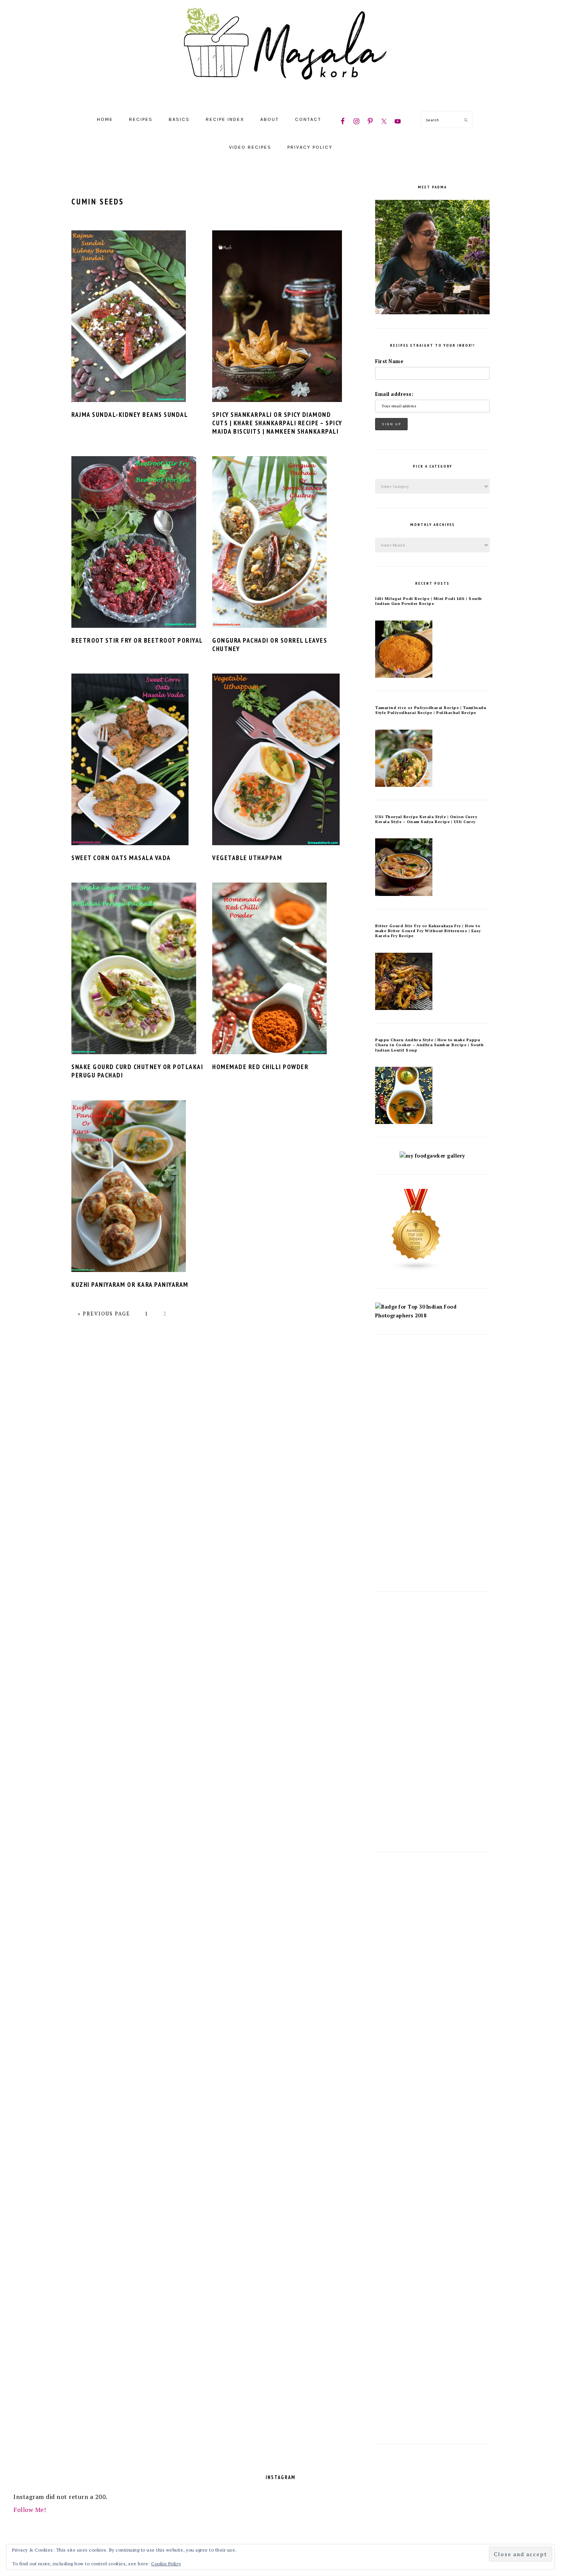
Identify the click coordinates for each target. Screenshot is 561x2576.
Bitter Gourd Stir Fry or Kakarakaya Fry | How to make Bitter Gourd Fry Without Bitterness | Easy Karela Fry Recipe (428, 931)
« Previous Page (104, 1314)
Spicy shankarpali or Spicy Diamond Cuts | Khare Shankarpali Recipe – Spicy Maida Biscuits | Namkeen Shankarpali (277, 423)
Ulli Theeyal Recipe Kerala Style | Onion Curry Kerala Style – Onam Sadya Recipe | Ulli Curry (426, 819)
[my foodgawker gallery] (432, 1156)
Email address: (394, 394)
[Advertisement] (432, 1463)
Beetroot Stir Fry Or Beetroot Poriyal (137, 640)
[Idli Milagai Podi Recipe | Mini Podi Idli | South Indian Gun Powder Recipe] (404, 676)
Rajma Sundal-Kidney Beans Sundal (130, 415)
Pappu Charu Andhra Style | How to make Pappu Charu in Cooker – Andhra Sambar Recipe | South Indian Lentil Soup (429, 1045)
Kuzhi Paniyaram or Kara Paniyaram (130, 1285)
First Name (389, 361)
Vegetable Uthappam (247, 858)
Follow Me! (30, 2510)
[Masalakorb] (280, 96)
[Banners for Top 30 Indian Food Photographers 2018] (432, 1316)
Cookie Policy (166, 2564)
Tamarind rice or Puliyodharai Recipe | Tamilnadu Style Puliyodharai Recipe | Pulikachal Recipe (431, 710)
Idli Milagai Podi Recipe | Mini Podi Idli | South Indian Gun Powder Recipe (429, 601)
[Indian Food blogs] (416, 1270)
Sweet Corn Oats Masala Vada (121, 858)
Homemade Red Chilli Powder (260, 1067)
